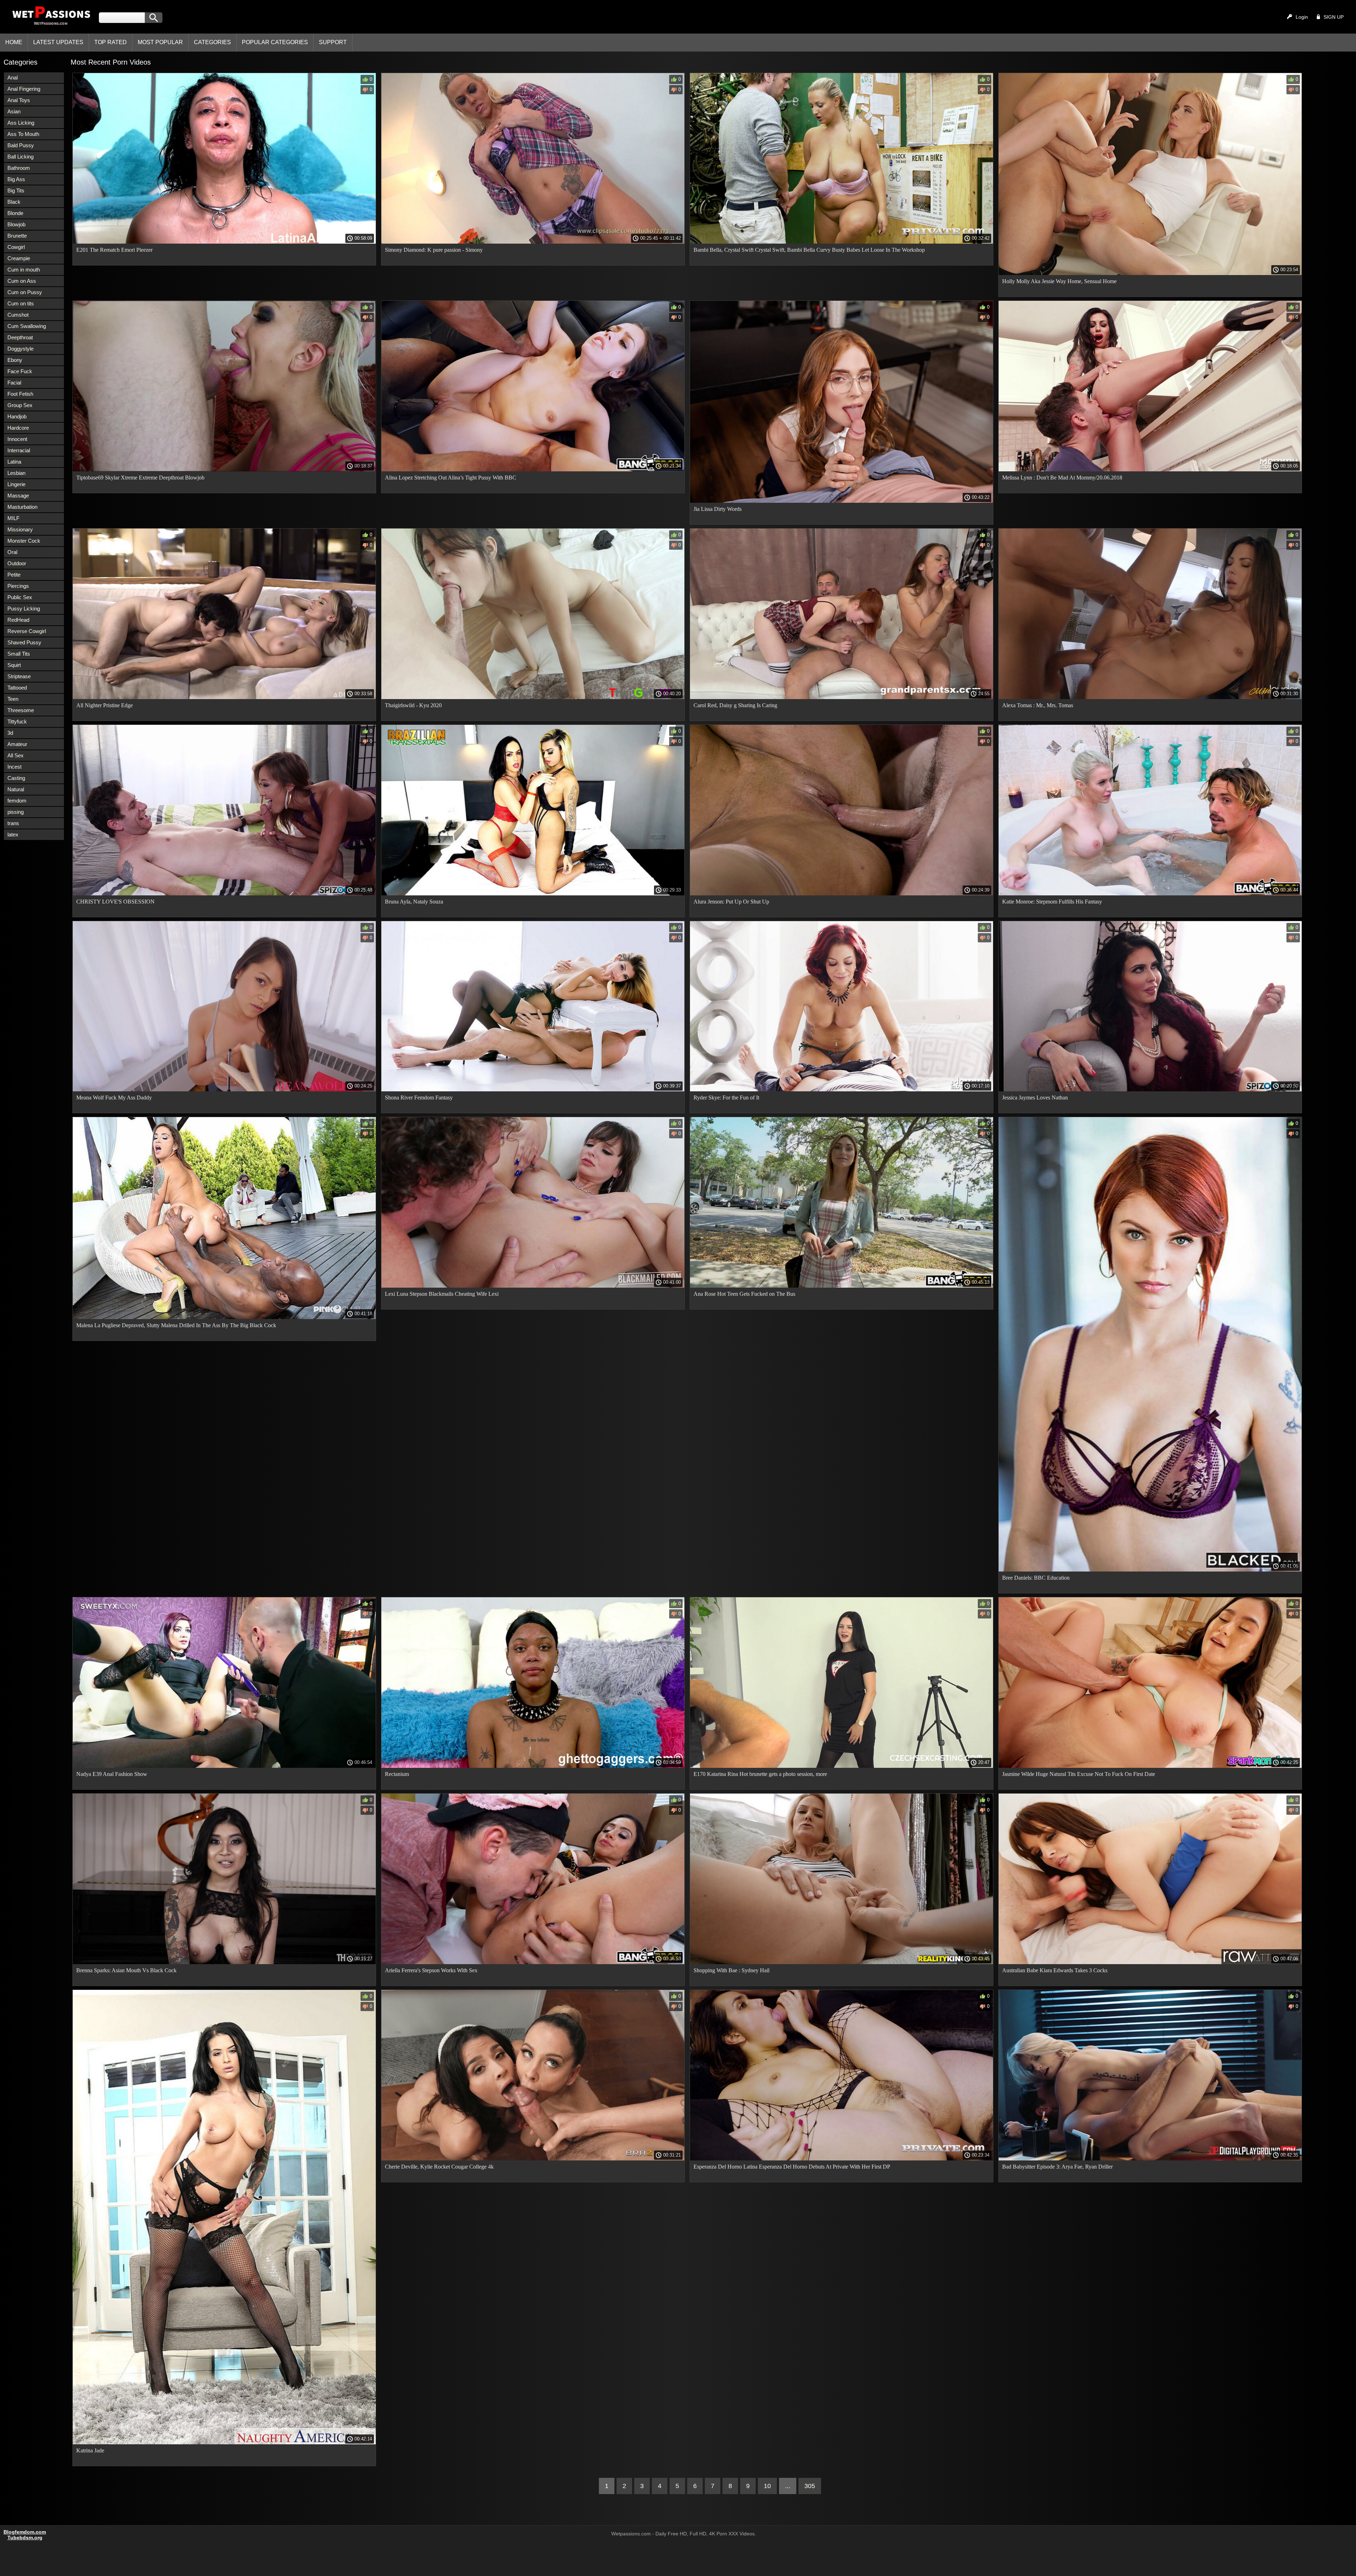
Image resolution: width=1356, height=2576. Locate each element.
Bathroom (19, 168)
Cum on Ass (22, 281)
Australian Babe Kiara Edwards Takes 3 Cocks (1055, 1970)
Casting (16, 778)
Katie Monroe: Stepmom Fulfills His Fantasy (1052, 902)
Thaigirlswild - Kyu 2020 (413, 705)
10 (767, 2486)
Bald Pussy (21, 145)
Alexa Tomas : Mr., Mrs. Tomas (1038, 705)
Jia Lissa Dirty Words (718, 509)
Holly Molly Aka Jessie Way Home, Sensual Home (1059, 281)
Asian (14, 111)
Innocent (17, 439)
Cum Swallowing (27, 326)
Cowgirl (16, 247)
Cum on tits (21, 303)
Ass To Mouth (23, 134)
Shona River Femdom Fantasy (419, 1098)
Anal (13, 77)
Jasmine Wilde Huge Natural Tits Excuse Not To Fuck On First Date (1079, 1774)
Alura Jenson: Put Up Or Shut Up (731, 902)
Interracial (19, 450)
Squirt (14, 665)
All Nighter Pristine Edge (105, 705)
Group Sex (20, 405)
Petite (14, 575)
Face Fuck (20, 371)
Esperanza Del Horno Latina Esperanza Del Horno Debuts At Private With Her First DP (792, 2167)
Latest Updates (58, 42)
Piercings (18, 586)
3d (10, 733)
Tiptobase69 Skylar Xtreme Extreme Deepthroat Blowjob (140, 478)
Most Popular (160, 42)
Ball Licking (20, 157)
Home (14, 42)
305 (810, 2486)
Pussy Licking (24, 609)
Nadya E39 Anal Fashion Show (112, 1774)
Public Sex (20, 597)
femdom (17, 801)
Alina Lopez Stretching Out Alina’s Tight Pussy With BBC (451, 478)
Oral (12, 552)
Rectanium (397, 1774)
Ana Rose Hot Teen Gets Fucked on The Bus (744, 1294)
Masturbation (22, 507)
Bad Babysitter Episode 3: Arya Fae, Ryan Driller (1057, 2167)
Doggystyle (20, 349)
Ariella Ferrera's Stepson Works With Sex (431, 1970)
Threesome (21, 710)
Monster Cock (24, 541)
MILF (13, 518)
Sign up (1334, 17)
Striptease (19, 676)
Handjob (17, 416)
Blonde (15, 213)
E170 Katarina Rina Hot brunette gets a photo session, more (760, 1774)
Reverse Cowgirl (27, 631)
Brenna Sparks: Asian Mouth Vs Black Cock (126, 1970)
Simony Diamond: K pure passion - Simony (434, 250)
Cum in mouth (24, 270)
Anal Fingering (24, 89)
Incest (14, 767)
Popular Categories (275, 42)
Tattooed (17, 688)
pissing (16, 812)
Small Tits (19, 654)
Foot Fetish (20, 394)
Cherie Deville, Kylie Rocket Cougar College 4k (439, 2167)
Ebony (15, 360)
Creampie (19, 258)
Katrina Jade (90, 2450)
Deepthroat (20, 337)
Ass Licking (21, 123)
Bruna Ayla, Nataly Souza (414, 902)
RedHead (18, 620)
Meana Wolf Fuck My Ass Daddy (114, 1098)
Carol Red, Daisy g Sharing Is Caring (735, 705)
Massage (18, 496)
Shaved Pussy (24, 642)
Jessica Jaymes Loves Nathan (1035, 1098)
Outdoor (17, 563)
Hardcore (18, 428)
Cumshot (18, 315)
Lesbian (16, 473)
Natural (16, 789)
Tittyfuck (17, 721)
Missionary (20, 529)
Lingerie (16, 484)
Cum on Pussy (25, 292)
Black (14, 202)
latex (13, 834)
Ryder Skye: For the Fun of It (726, 1098)
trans (13, 823)
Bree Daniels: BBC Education (1036, 1578)
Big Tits (16, 190)
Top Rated (111, 42)
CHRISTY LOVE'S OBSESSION (115, 902)
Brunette (17, 236)
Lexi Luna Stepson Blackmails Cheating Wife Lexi (442, 1294)
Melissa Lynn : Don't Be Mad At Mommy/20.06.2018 (1062, 478)
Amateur (17, 744)
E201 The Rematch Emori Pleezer (114, 250)
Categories (212, 42)
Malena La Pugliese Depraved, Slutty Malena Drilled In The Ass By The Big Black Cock (176, 1325)
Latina (14, 462)
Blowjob (16, 224)
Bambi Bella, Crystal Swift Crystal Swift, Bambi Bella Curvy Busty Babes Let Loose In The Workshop (809, 250)
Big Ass (16, 179)
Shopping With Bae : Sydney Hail (731, 1970)
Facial (14, 383)
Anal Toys (19, 100)
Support (333, 42)
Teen (13, 699)
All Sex (16, 755)
